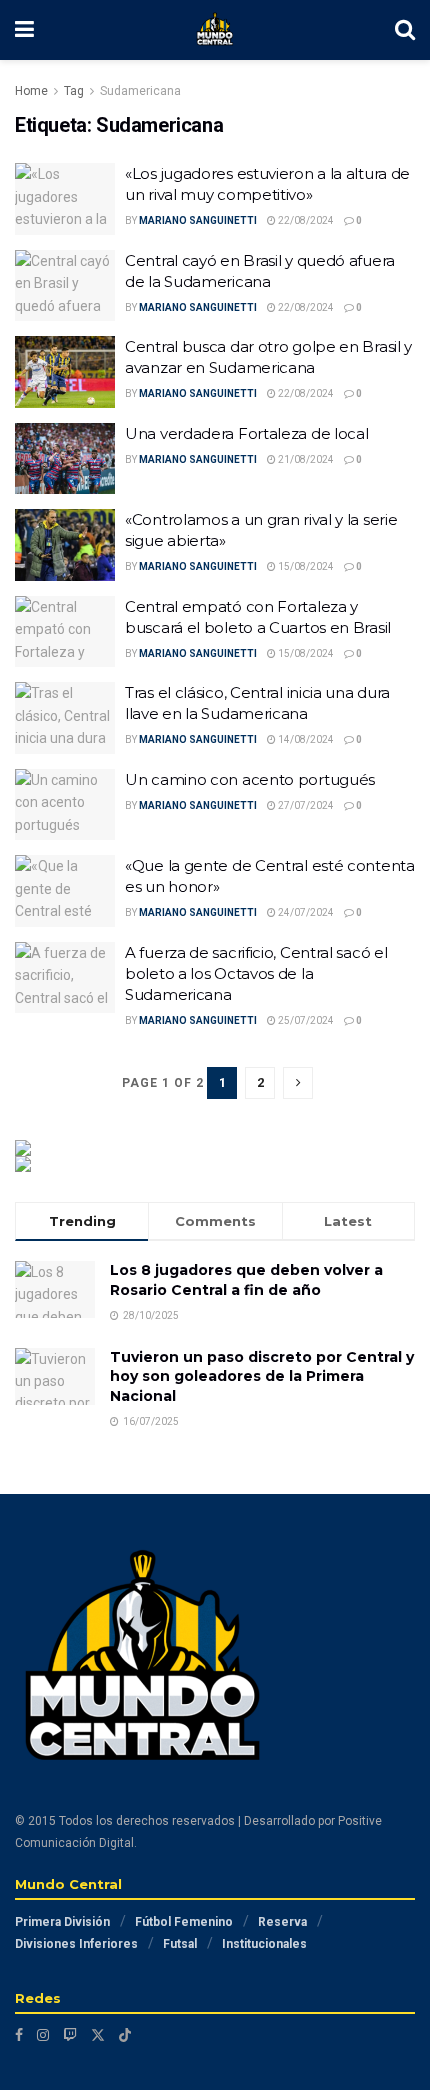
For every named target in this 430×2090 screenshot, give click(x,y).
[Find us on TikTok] (125, 2035)
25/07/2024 (305, 1020)
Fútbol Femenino (184, 1922)
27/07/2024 (305, 805)
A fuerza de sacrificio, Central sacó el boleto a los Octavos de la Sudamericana (256, 973)
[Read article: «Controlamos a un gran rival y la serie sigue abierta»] (65, 545)
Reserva (282, 1922)
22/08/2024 (305, 220)
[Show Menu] (24, 30)
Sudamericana (140, 91)
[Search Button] (405, 30)
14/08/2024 (305, 739)
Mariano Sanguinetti (198, 220)
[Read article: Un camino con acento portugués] (65, 805)
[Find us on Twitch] (70, 2035)
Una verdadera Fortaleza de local (246, 433)
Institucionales (264, 1944)
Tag (74, 91)
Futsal (180, 1944)
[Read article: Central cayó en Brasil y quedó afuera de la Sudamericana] (65, 286)
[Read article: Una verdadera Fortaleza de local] (65, 459)
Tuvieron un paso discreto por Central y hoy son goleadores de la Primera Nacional (262, 1376)
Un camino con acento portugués (250, 779)
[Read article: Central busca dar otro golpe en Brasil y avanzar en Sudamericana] (65, 372)
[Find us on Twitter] (98, 2035)
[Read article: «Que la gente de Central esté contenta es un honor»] (65, 891)
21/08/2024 (305, 459)
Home (31, 91)
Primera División (62, 1922)
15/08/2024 (305, 566)
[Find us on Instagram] (43, 2035)
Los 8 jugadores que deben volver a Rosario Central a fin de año (246, 1280)
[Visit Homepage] (215, 30)
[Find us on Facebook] (19, 2035)
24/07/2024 (305, 912)
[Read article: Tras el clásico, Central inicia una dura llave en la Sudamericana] (65, 718)
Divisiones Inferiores (76, 1944)
